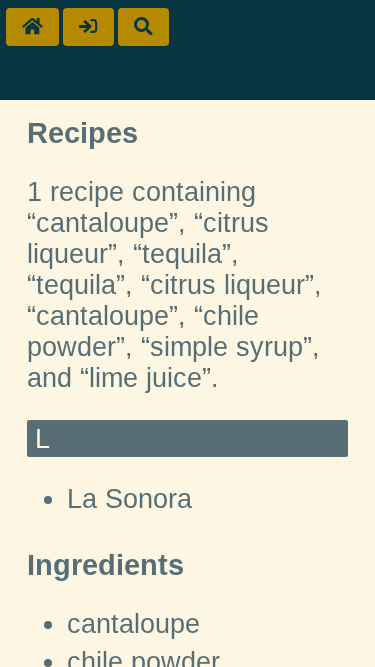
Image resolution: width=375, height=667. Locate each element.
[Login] (88, 27)
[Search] (143, 27)
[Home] (32, 27)
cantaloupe (133, 624)
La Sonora (129, 499)
